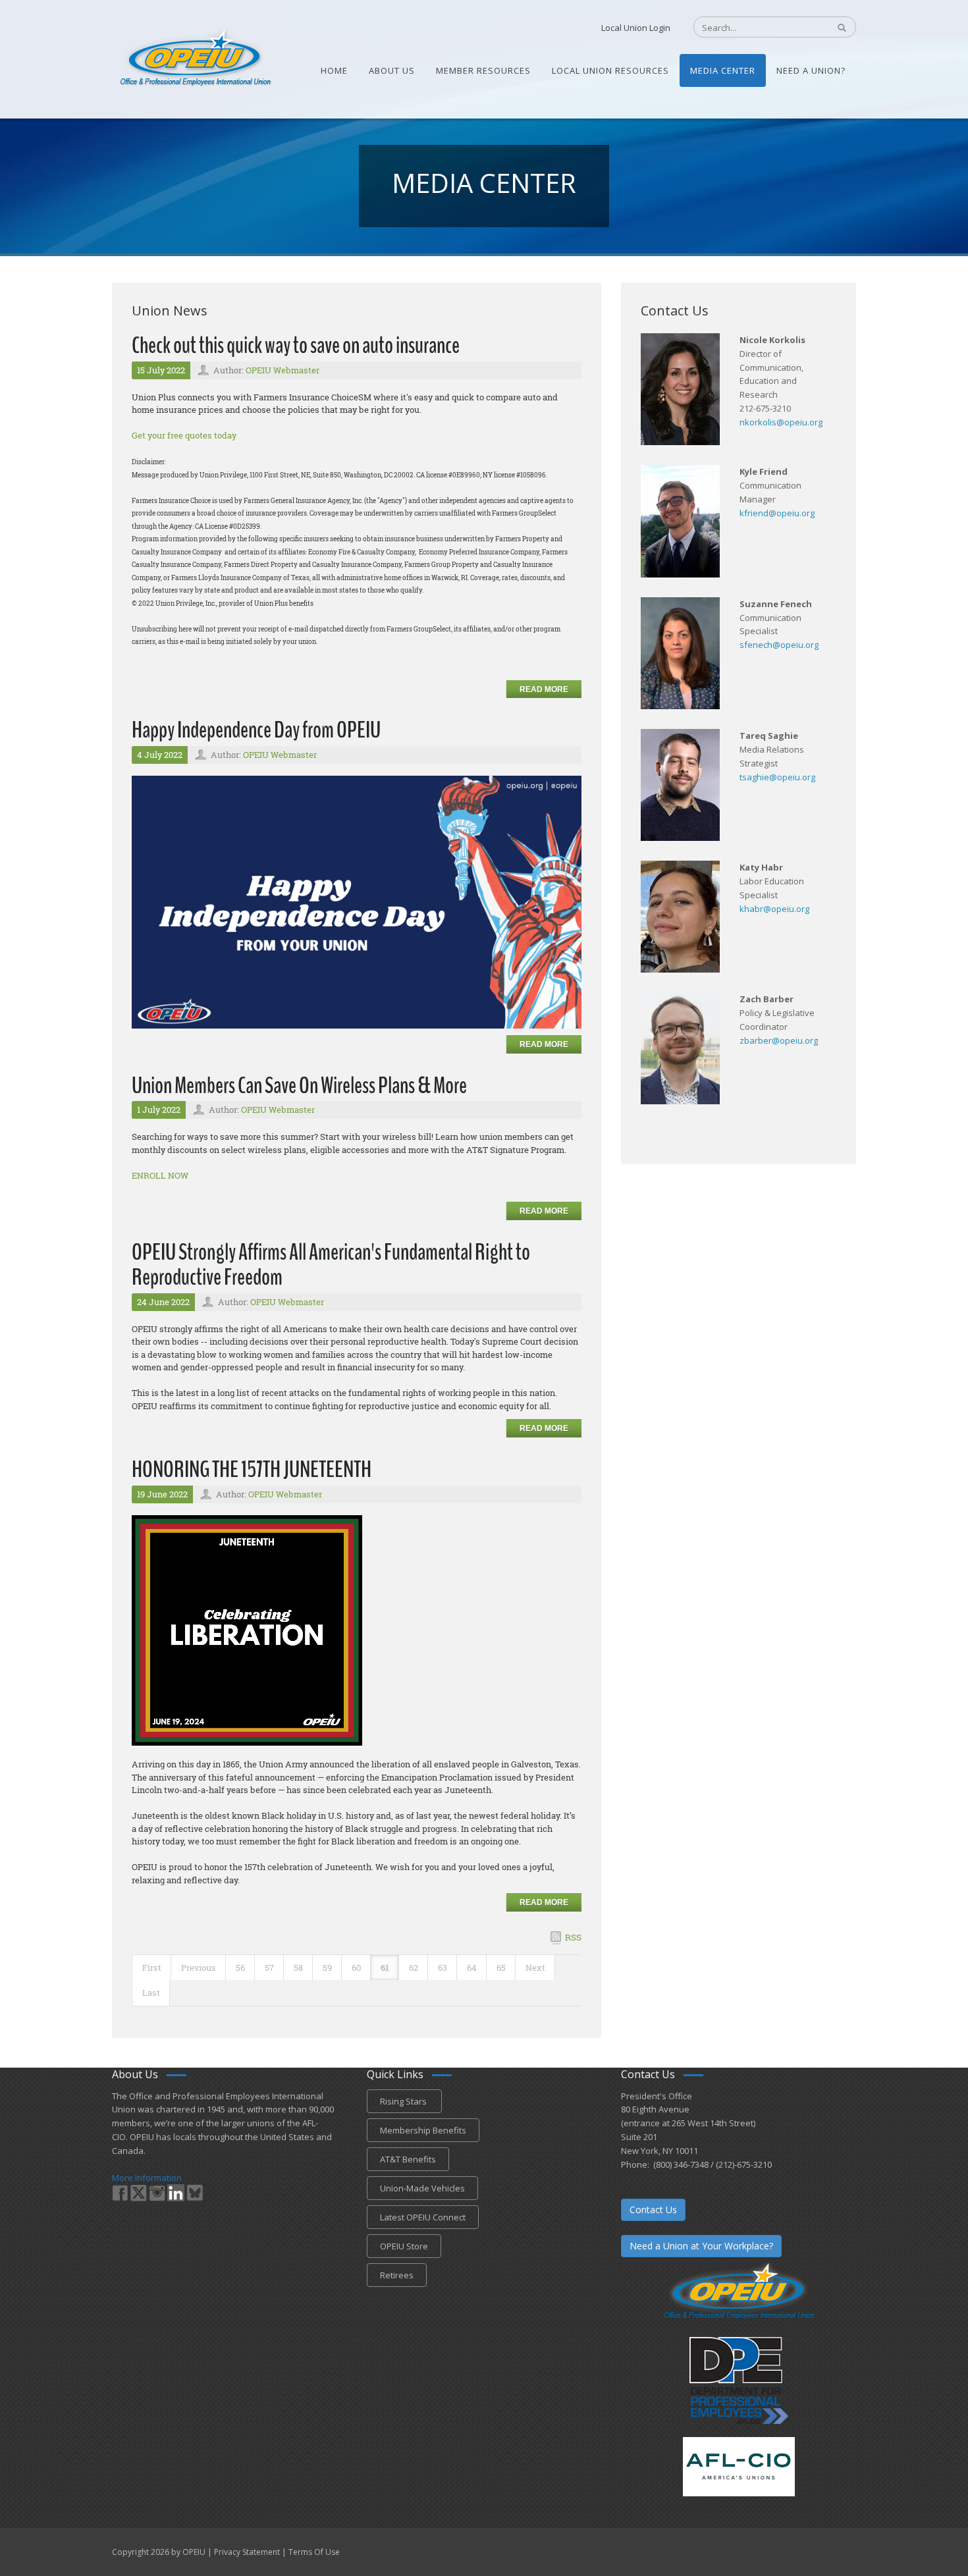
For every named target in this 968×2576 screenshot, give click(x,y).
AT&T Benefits (408, 2159)
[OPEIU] (195, 58)
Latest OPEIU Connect (423, 2217)
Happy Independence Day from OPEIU (256, 730)
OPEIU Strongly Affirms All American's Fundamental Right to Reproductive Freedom (331, 1265)
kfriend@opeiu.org (777, 513)
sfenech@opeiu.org (779, 645)
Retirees (397, 2275)
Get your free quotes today (184, 435)
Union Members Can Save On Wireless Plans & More (299, 1086)
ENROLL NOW (160, 1175)
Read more (544, 689)
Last (151, 1993)
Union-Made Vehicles (422, 2188)
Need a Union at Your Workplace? (701, 2246)
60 (356, 1968)
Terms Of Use (314, 2552)
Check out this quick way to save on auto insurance (296, 345)
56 (240, 1968)
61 (385, 1968)
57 (269, 1968)
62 (414, 1968)
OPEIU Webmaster (282, 370)
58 (298, 1968)
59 (327, 1968)
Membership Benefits (423, 2130)
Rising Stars (404, 2101)
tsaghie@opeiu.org (777, 777)
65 (501, 1968)
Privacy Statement (247, 2552)
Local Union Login (636, 28)
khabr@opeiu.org (774, 909)
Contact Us (653, 2210)
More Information (147, 2178)
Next (535, 1968)
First (152, 1968)
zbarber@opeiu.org (779, 1040)
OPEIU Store (404, 2246)
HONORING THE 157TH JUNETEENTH (252, 1469)
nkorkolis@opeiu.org (781, 422)
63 (443, 1968)
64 (472, 1968)
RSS (573, 1937)
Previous (199, 1968)
